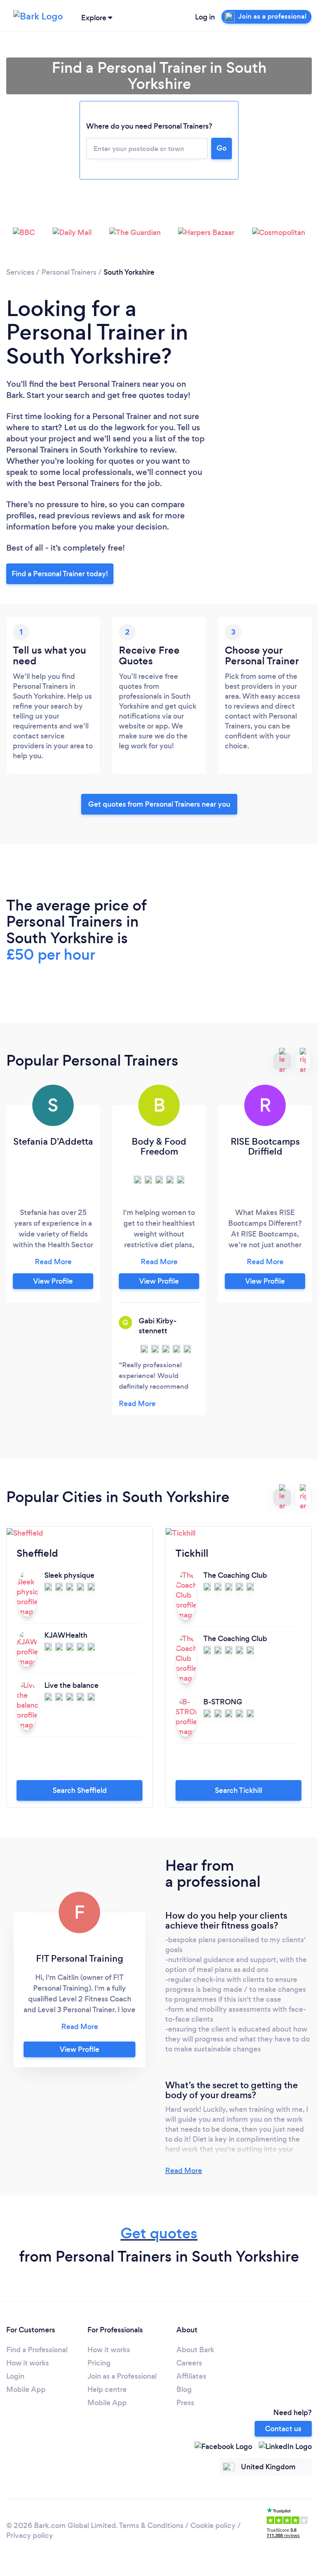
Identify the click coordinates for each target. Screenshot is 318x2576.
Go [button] (222, 148)
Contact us (283, 2429)
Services (20, 272)
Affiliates (191, 2376)
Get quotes (159, 2233)
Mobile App (26, 2389)
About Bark (195, 2350)
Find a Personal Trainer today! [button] (60, 574)
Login (15, 2376)
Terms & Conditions (151, 2526)
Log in (205, 17)
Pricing (99, 2363)
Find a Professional (37, 2350)
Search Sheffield (80, 1790)
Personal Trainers (69, 272)
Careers (189, 2363)
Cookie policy (213, 2526)
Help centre (107, 2389)
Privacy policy (30, 2535)
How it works (28, 2363)
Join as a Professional (122, 2376)
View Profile (53, 1281)
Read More (184, 2171)
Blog (184, 2389)
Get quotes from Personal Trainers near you (159, 804)
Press (185, 2403)
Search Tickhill (238, 1790)
